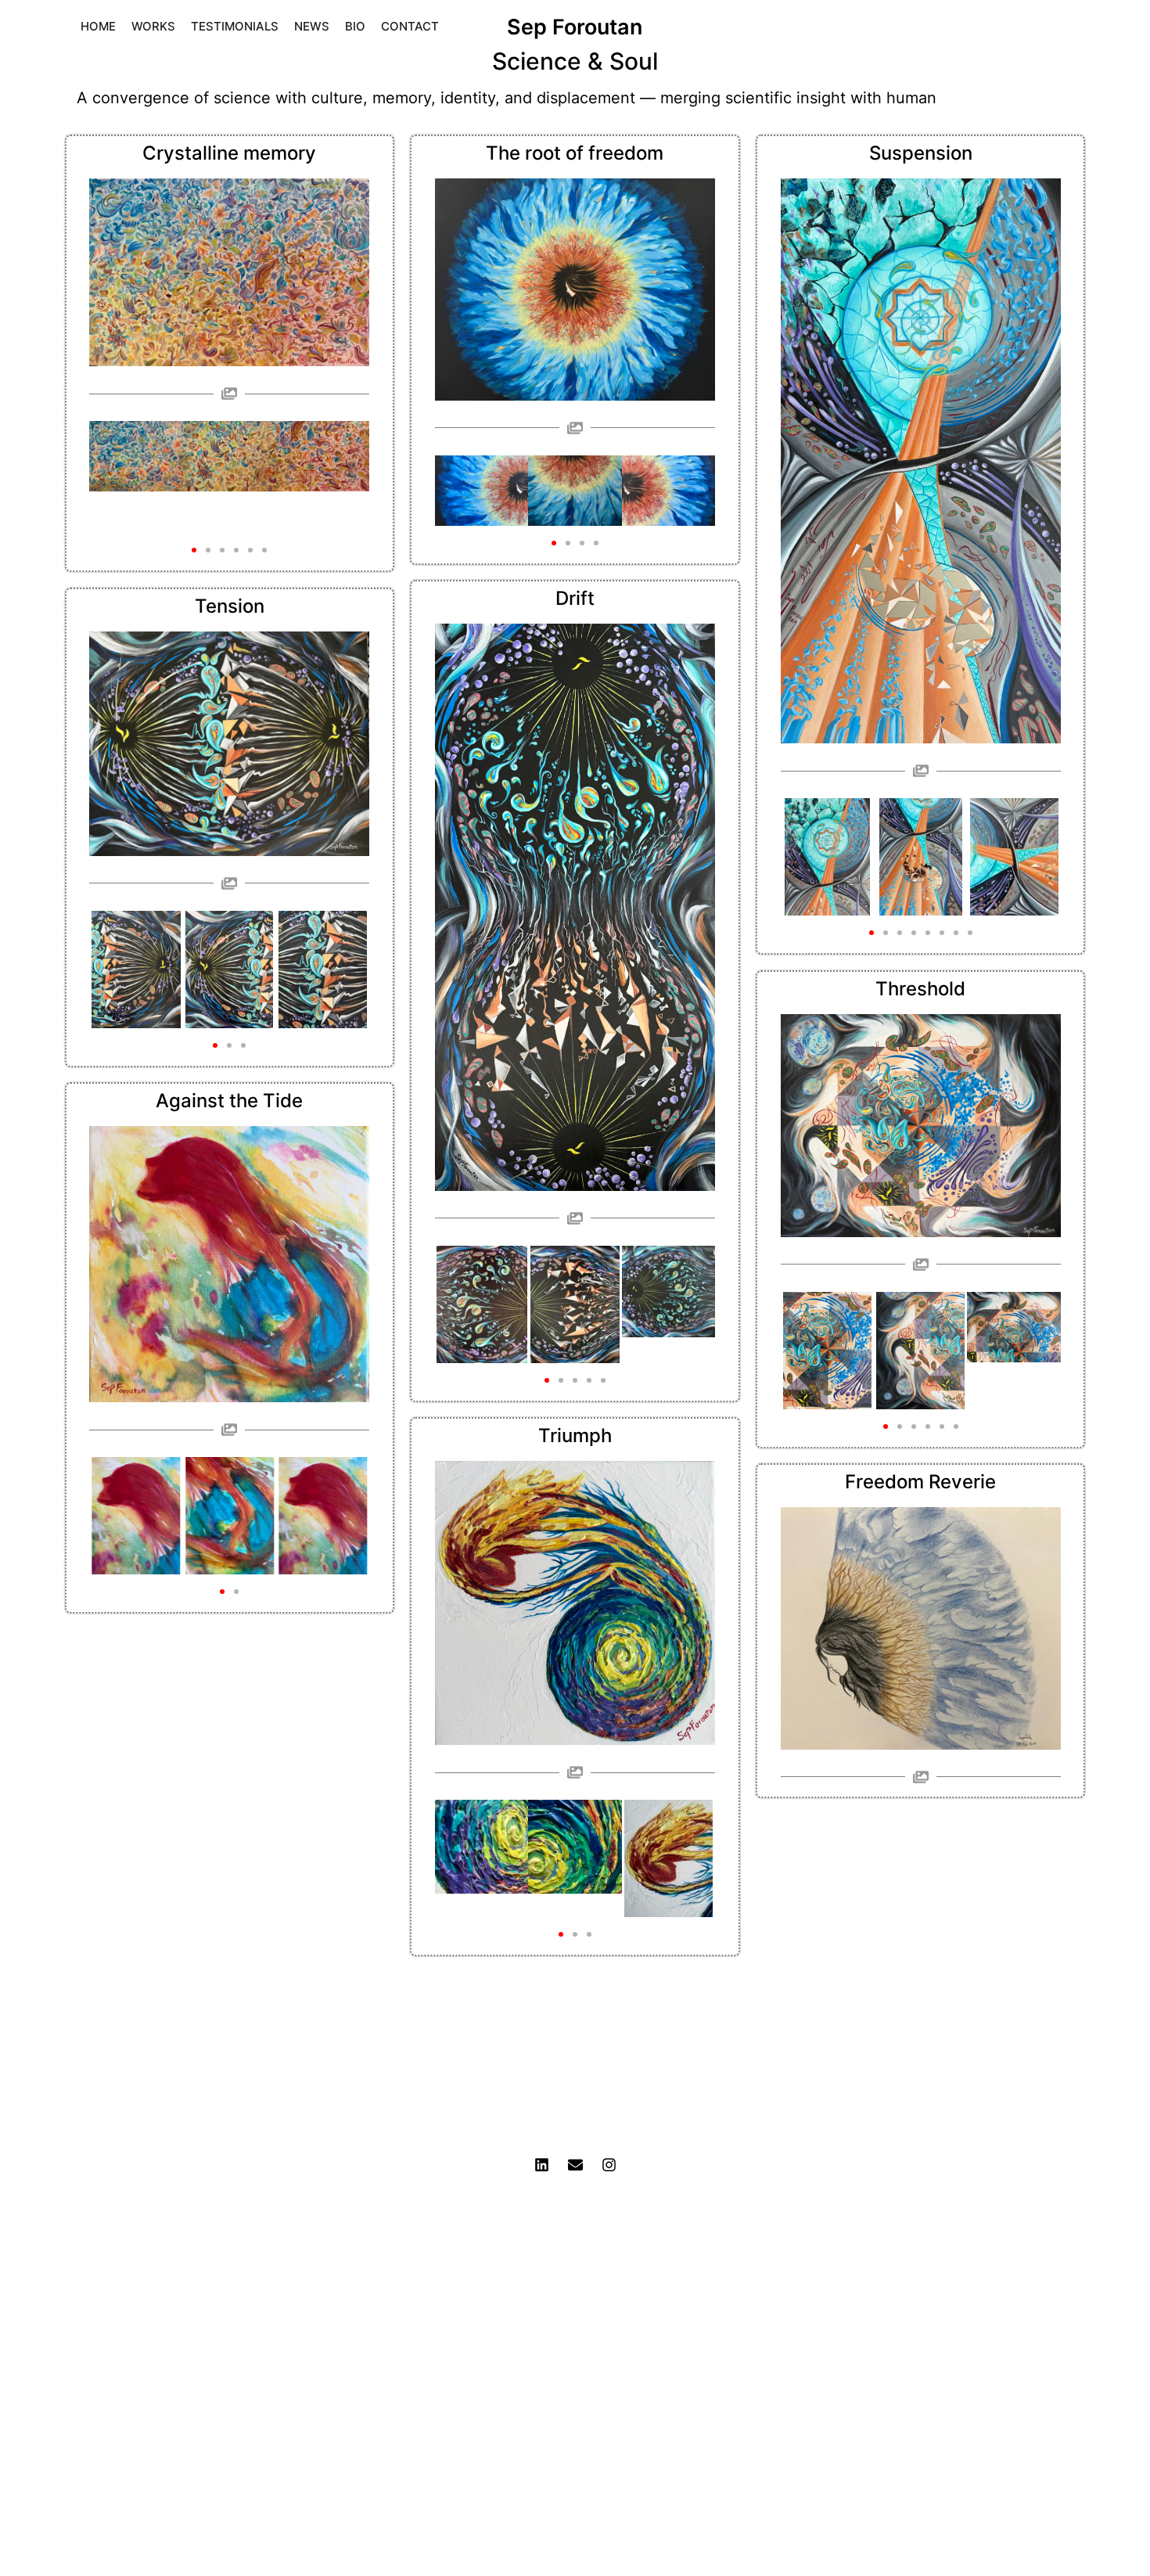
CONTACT (410, 26)
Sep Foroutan (575, 27)
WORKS (153, 26)
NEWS (312, 26)
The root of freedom (575, 153)
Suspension (921, 153)
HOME (98, 26)
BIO (355, 26)
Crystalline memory (229, 153)
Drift (575, 598)
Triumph (575, 1436)
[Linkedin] (541, 2165)
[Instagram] (609, 2165)
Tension (230, 606)
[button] (194, 550)
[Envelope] (575, 2165)
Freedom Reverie (920, 1482)
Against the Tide (229, 1101)
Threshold (920, 989)
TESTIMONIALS (235, 26)
